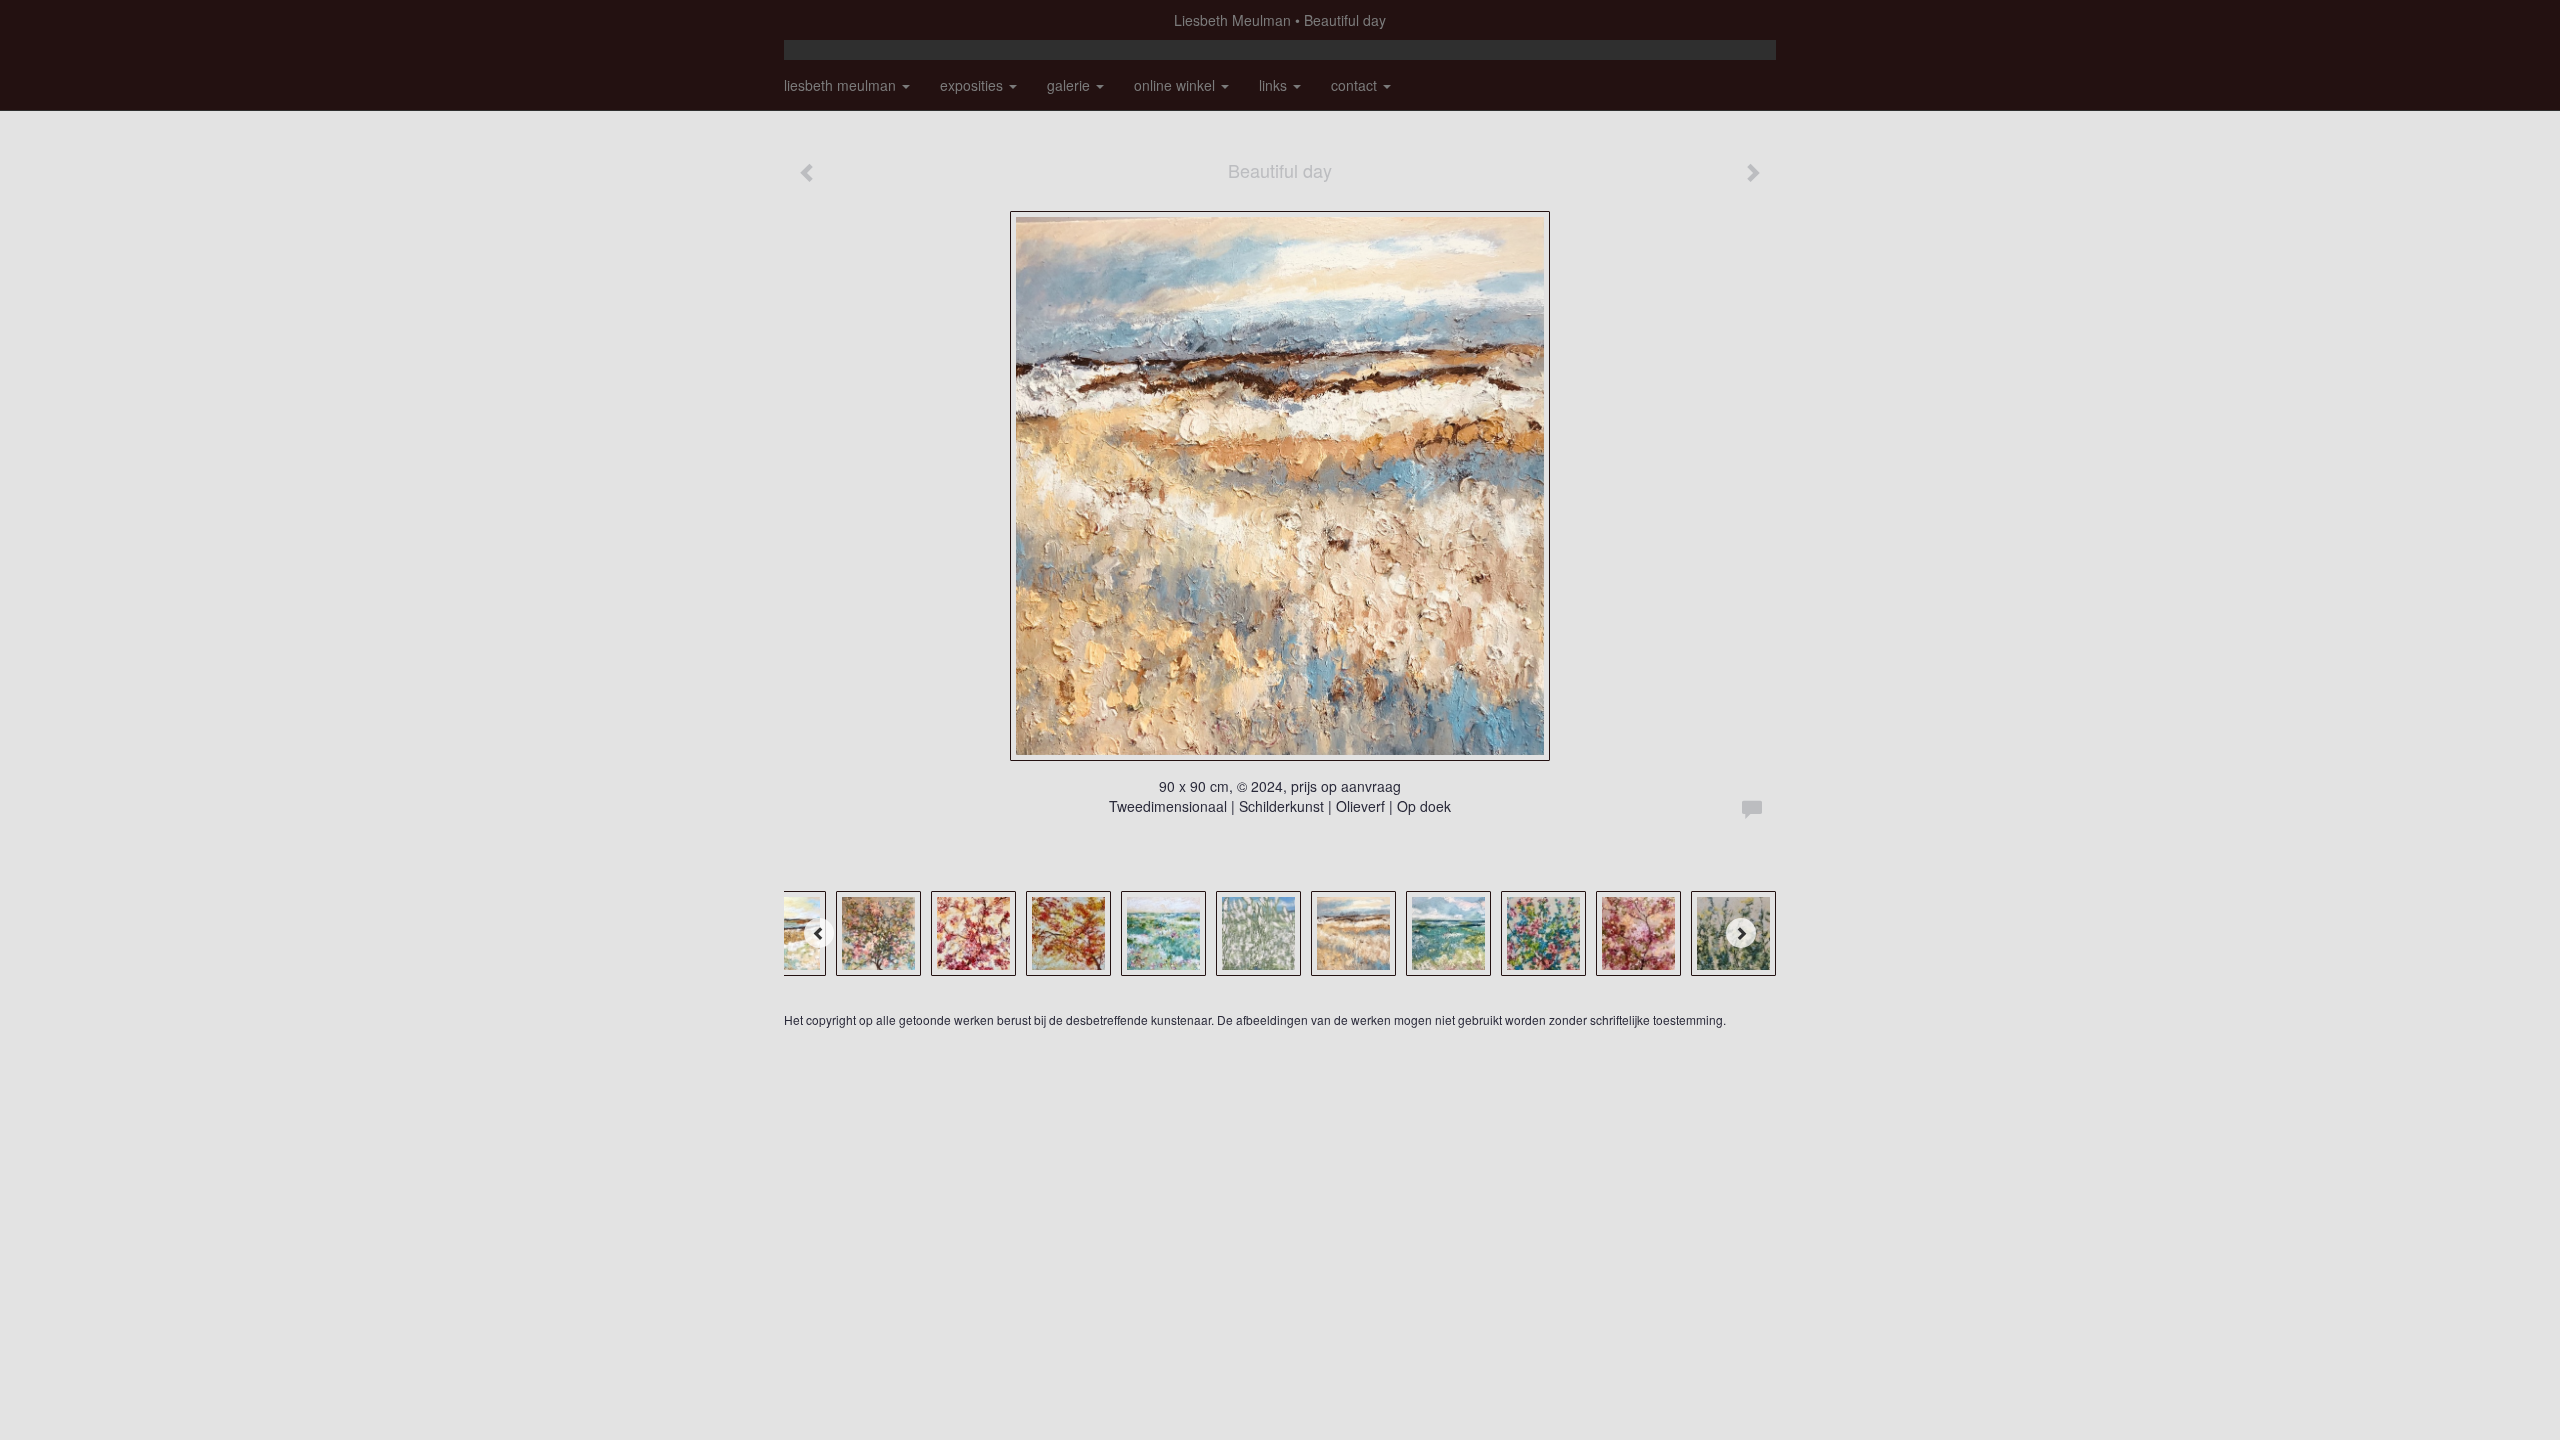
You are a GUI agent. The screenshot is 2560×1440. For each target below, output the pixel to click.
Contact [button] (1356, 85)
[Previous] (819, 933)
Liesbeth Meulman (1232, 20)
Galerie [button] (1070, 85)
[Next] (1741, 933)
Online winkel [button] (1176, 85)
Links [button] (1275, 85)
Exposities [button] (973, 85)
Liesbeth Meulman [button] (842, 85)
